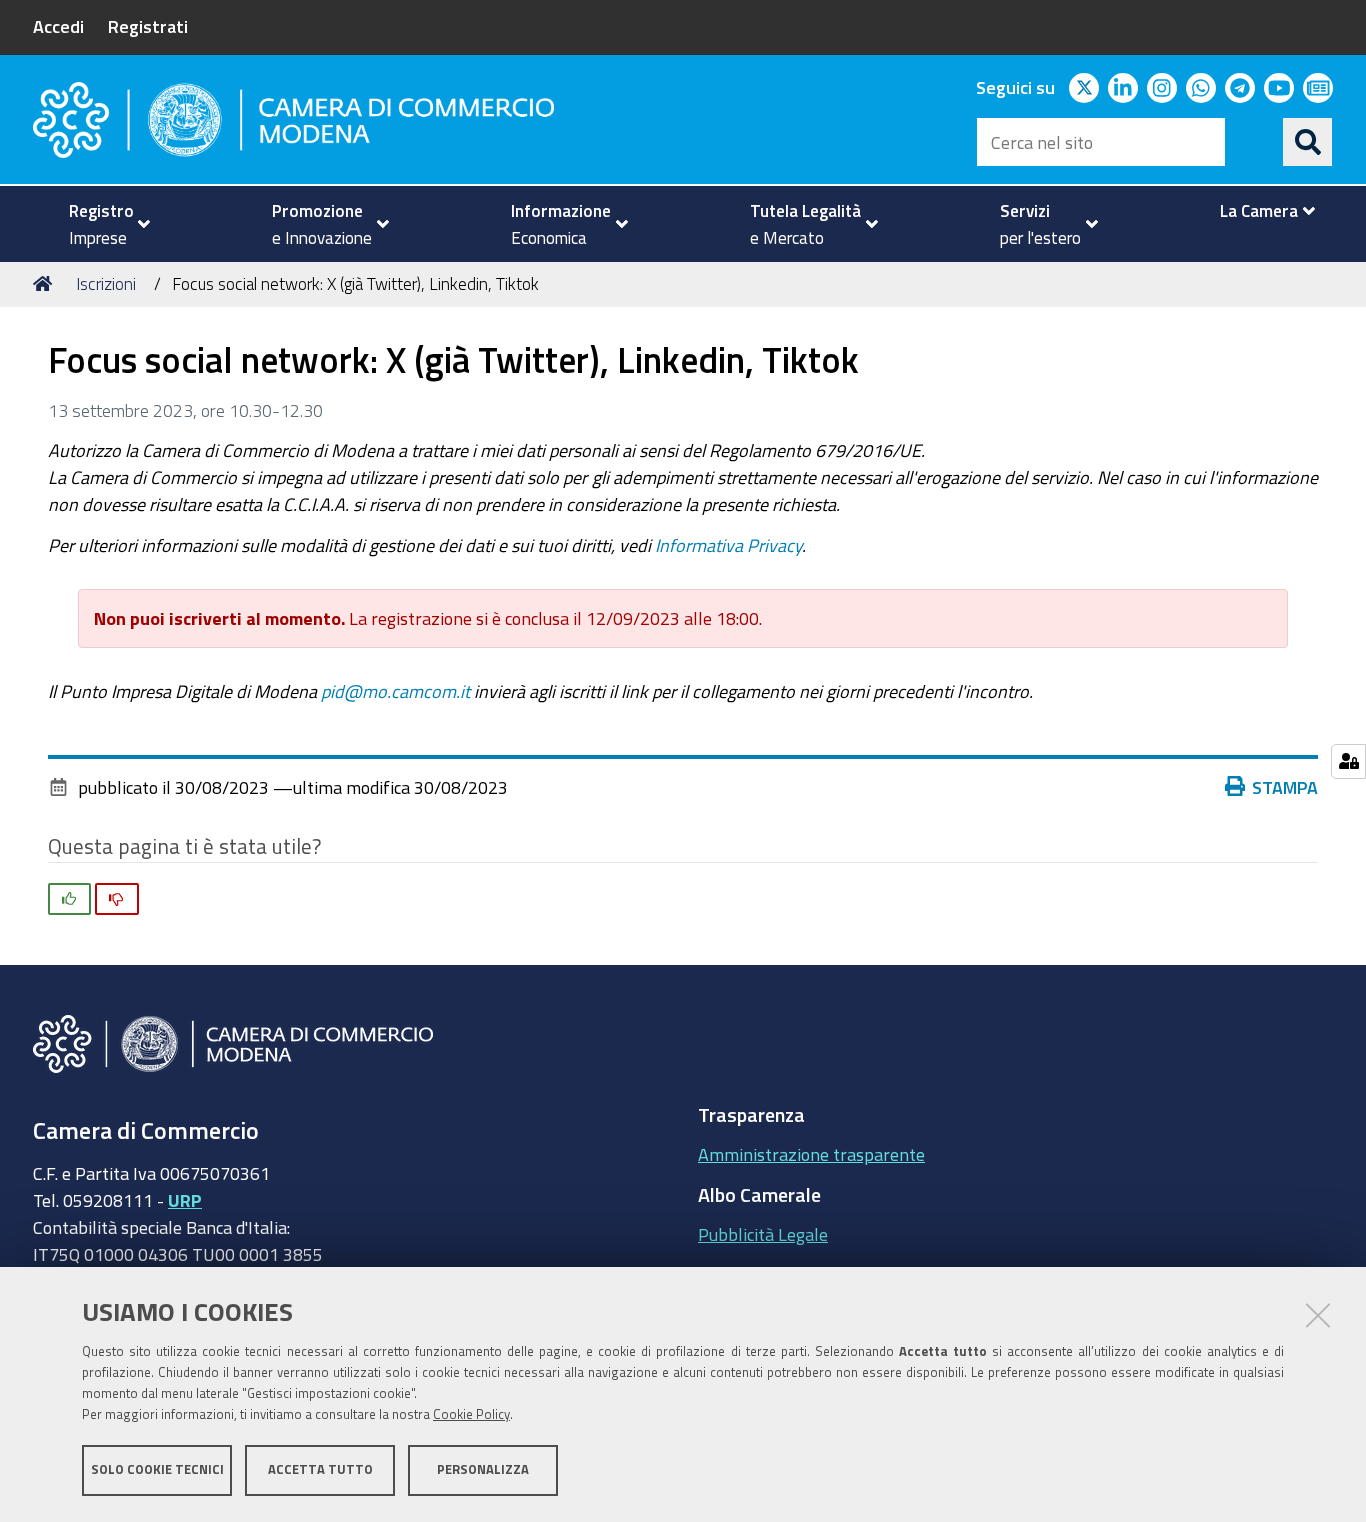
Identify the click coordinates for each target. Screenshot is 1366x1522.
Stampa (1285, 787)
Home (46, 284)
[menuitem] (101, 224)
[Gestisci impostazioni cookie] (1348, 761)
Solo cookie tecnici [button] (157, 1469)
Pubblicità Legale (763, 1234)
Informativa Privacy (728, 545)
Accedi (58, 26)
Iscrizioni (106, 283)
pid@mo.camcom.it (395, 691)
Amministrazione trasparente (811, 1154)
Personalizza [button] (483, 1469)
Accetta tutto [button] (320, 1469)
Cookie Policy (471, 1414)
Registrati (148, 26)
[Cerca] (1308, 142)
